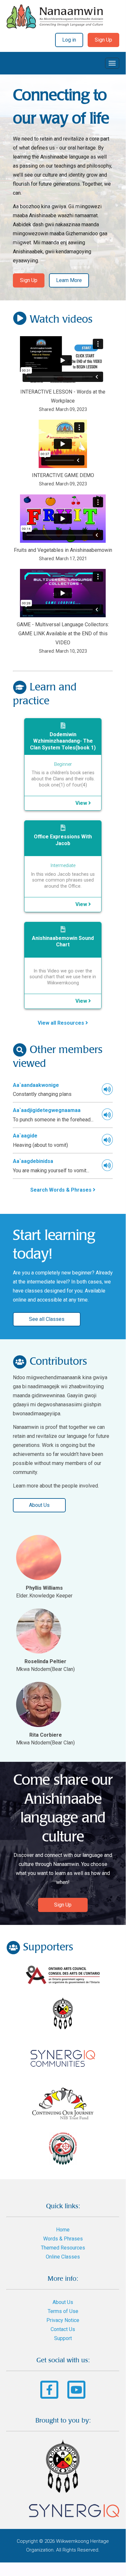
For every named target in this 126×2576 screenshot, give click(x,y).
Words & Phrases (63, 2239)
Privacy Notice (63, 2320)
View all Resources (62, 1023)
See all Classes (47, 1319)
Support (63, 2338)
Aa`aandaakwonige (36, 1085)
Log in (69, 40)
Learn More (69, 280)
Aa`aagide (25, 1136)
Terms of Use (63, 2311)
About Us (39, 1505)
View (82, 803)
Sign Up (103, 40)
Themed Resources (63, 2248)
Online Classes (63, 2257)
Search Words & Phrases (62, 1190)
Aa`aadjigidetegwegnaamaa (47, 1110)
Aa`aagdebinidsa (33, 1161)
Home (63, 2230)
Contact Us (63, 2329)
